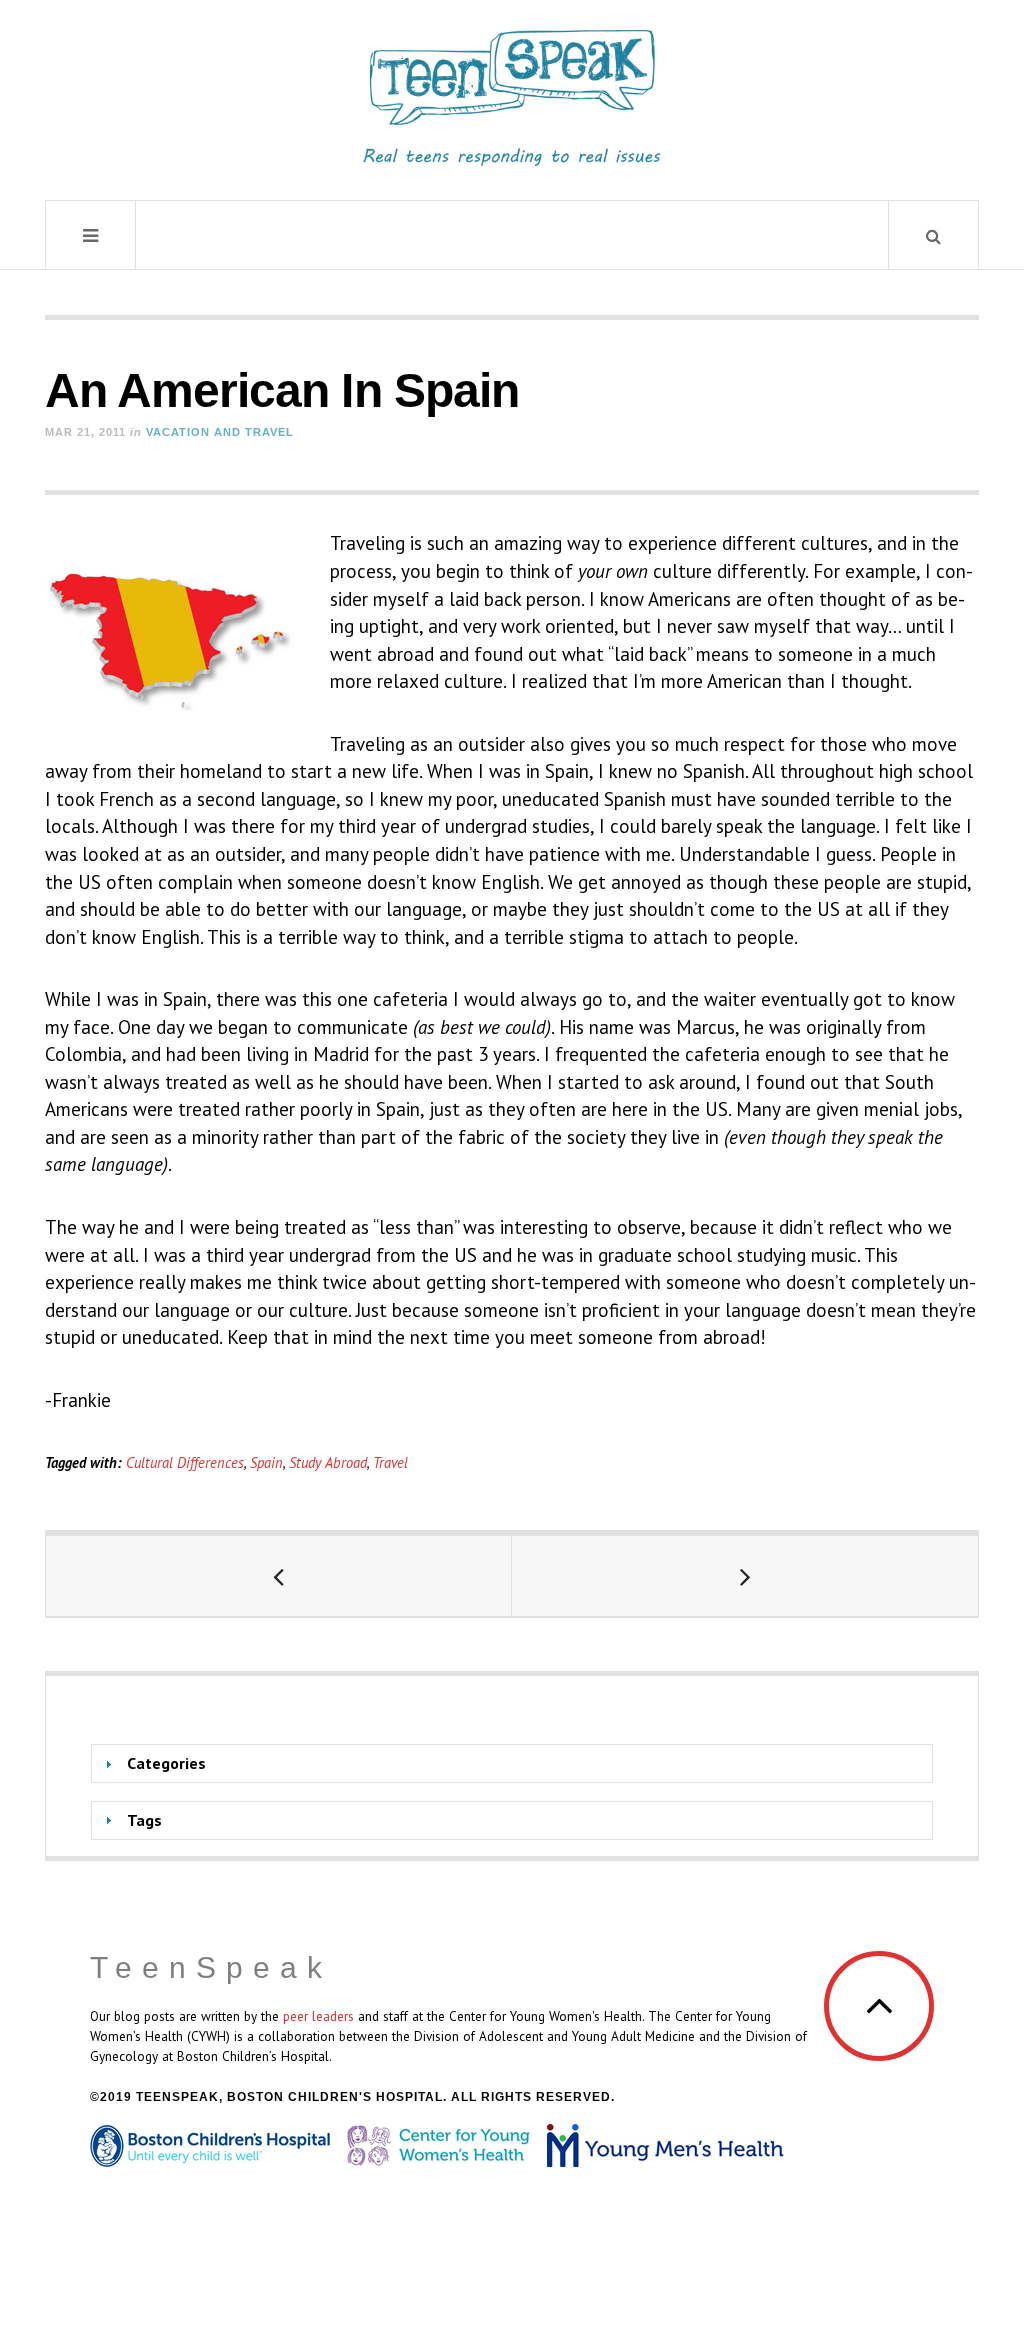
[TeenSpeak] (512, 98)
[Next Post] (745, 1576)
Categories (166, 1763)
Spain (266, 1462)
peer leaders (318, 2016)
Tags (144, 1820)
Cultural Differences (185, 1462)
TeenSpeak (211, 1967)
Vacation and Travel (220, 432)
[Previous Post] (279, 1576)
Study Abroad (328, 1462)
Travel (390, 1462)
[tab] (512, 1763)
